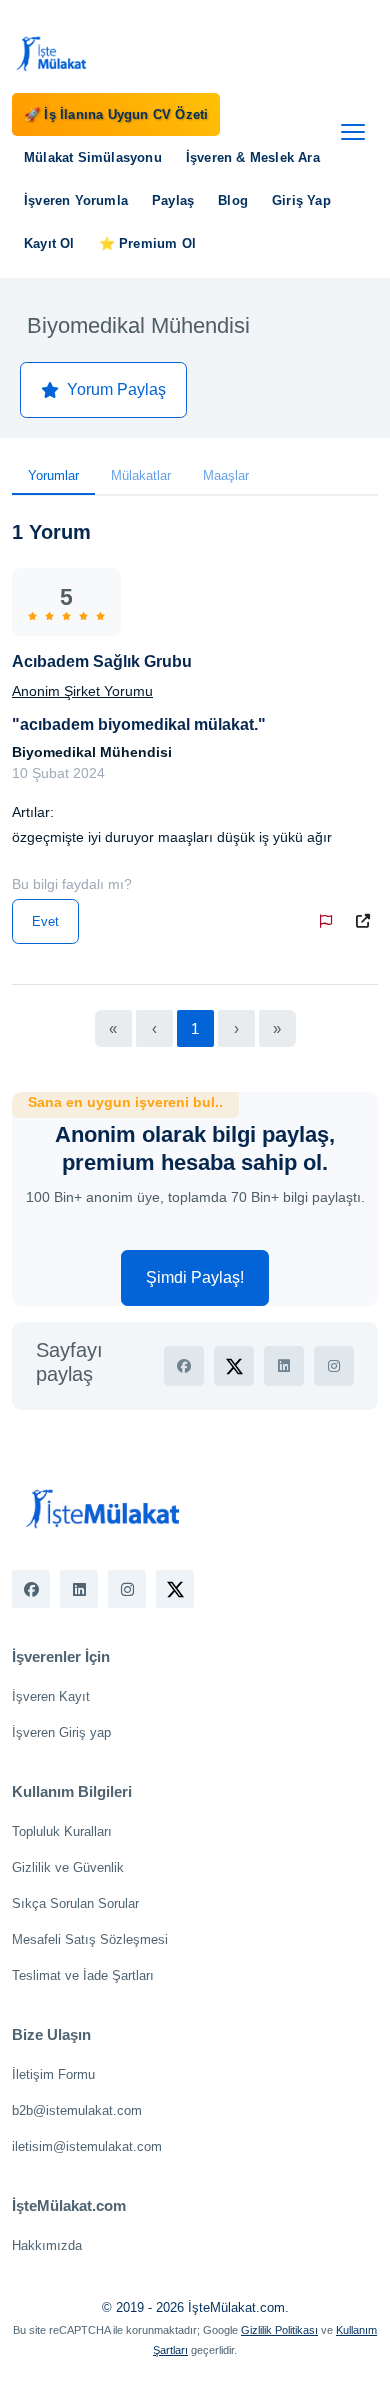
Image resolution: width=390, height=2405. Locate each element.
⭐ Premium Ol (147, 243)
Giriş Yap (301, 200)
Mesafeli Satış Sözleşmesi (90, 1939)
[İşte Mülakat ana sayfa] (52, 53)
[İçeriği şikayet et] (330, 921)
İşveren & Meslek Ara (253, 157)
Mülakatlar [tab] (141, 475)
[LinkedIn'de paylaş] (284, 1366)
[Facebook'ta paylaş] (184, 1366)
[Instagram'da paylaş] (334, 1366)
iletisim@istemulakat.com (87, 2146)
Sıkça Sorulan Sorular (75, 1903)
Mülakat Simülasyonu (93, 157)
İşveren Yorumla (76, 200)
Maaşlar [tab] (226, 475)
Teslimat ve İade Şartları (83, 1975)
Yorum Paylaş (116, 389)
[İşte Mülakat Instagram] (127, 1589)
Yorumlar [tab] (53, 475)
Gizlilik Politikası (279, 2330)
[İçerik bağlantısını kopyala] (367, 921)
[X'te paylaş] (234, 1366)
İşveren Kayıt (51, 1696)
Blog (233, 200)
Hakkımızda (47, 2245)
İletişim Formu (53, 2074)
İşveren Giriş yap (61, 1732)
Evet (45, 921)
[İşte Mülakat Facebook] (31, 1589)
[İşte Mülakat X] (175, 1589)
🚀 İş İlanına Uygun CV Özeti (116, 114)
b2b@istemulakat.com (77, 2110)
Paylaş (173, 200)
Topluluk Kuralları (62, 1831)
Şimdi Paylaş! (195, 1277)
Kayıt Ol (49, 243)
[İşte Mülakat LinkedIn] (79, 1589)
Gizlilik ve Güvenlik (68, 1867)
